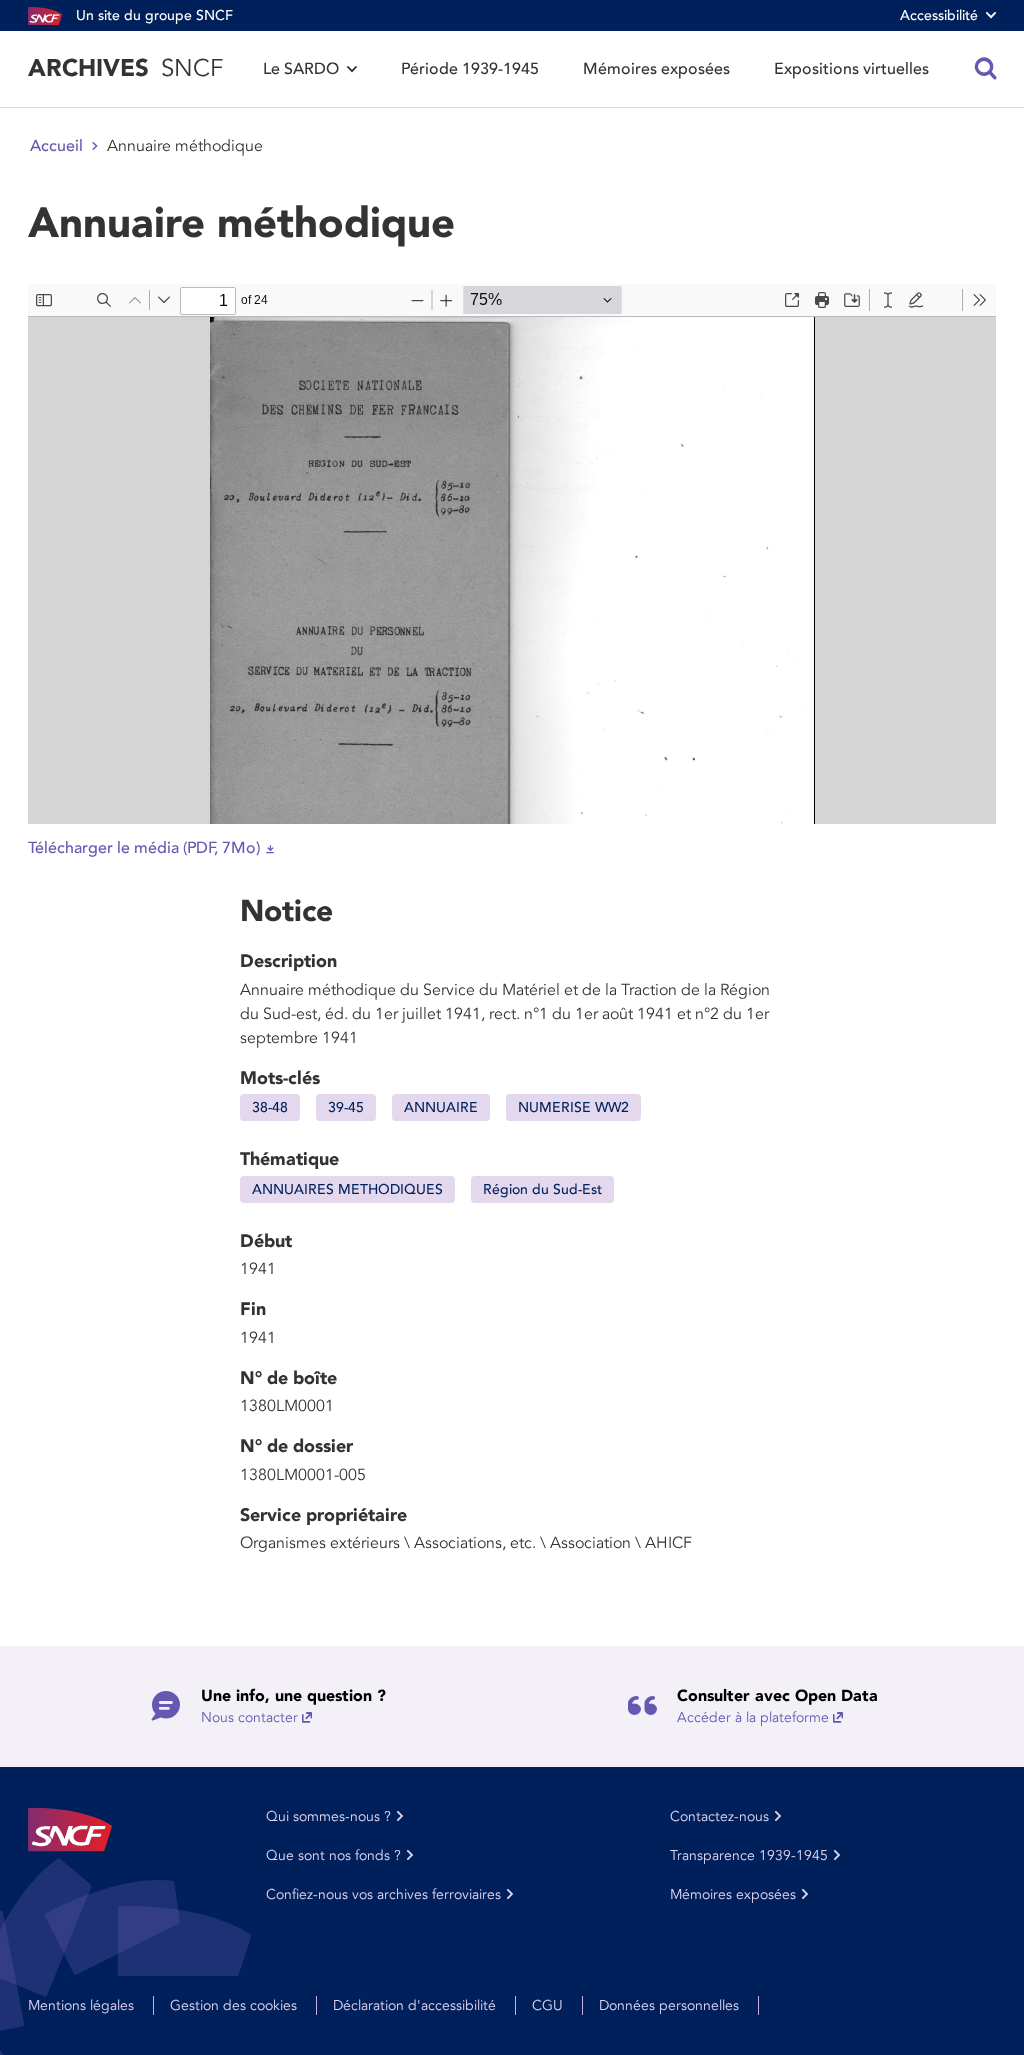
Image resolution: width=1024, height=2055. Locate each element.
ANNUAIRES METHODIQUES (347, 1189)
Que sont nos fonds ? (333, 1855)
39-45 (346, 1107)
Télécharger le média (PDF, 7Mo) (144, 848)
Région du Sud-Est (542, 1189)
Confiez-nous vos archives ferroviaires (383, 1894)
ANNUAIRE (441, 1107)
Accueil (56, 146)
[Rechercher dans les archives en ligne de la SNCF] (986, 69)
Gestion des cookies (233, 2005)
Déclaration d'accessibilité (414, 2005)
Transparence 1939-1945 (749, 1855)
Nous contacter (249, 1717)
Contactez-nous (719, 1816)
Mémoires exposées (656, 69)
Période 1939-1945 (470, 69)
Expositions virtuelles (851, 69)
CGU (547, 2005)
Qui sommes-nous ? (328, 1816)
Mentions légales (81, 2005)
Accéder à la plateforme (753, 1717)
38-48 (270, 1107)
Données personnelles (669, 2005)
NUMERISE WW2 (573, 1107)
